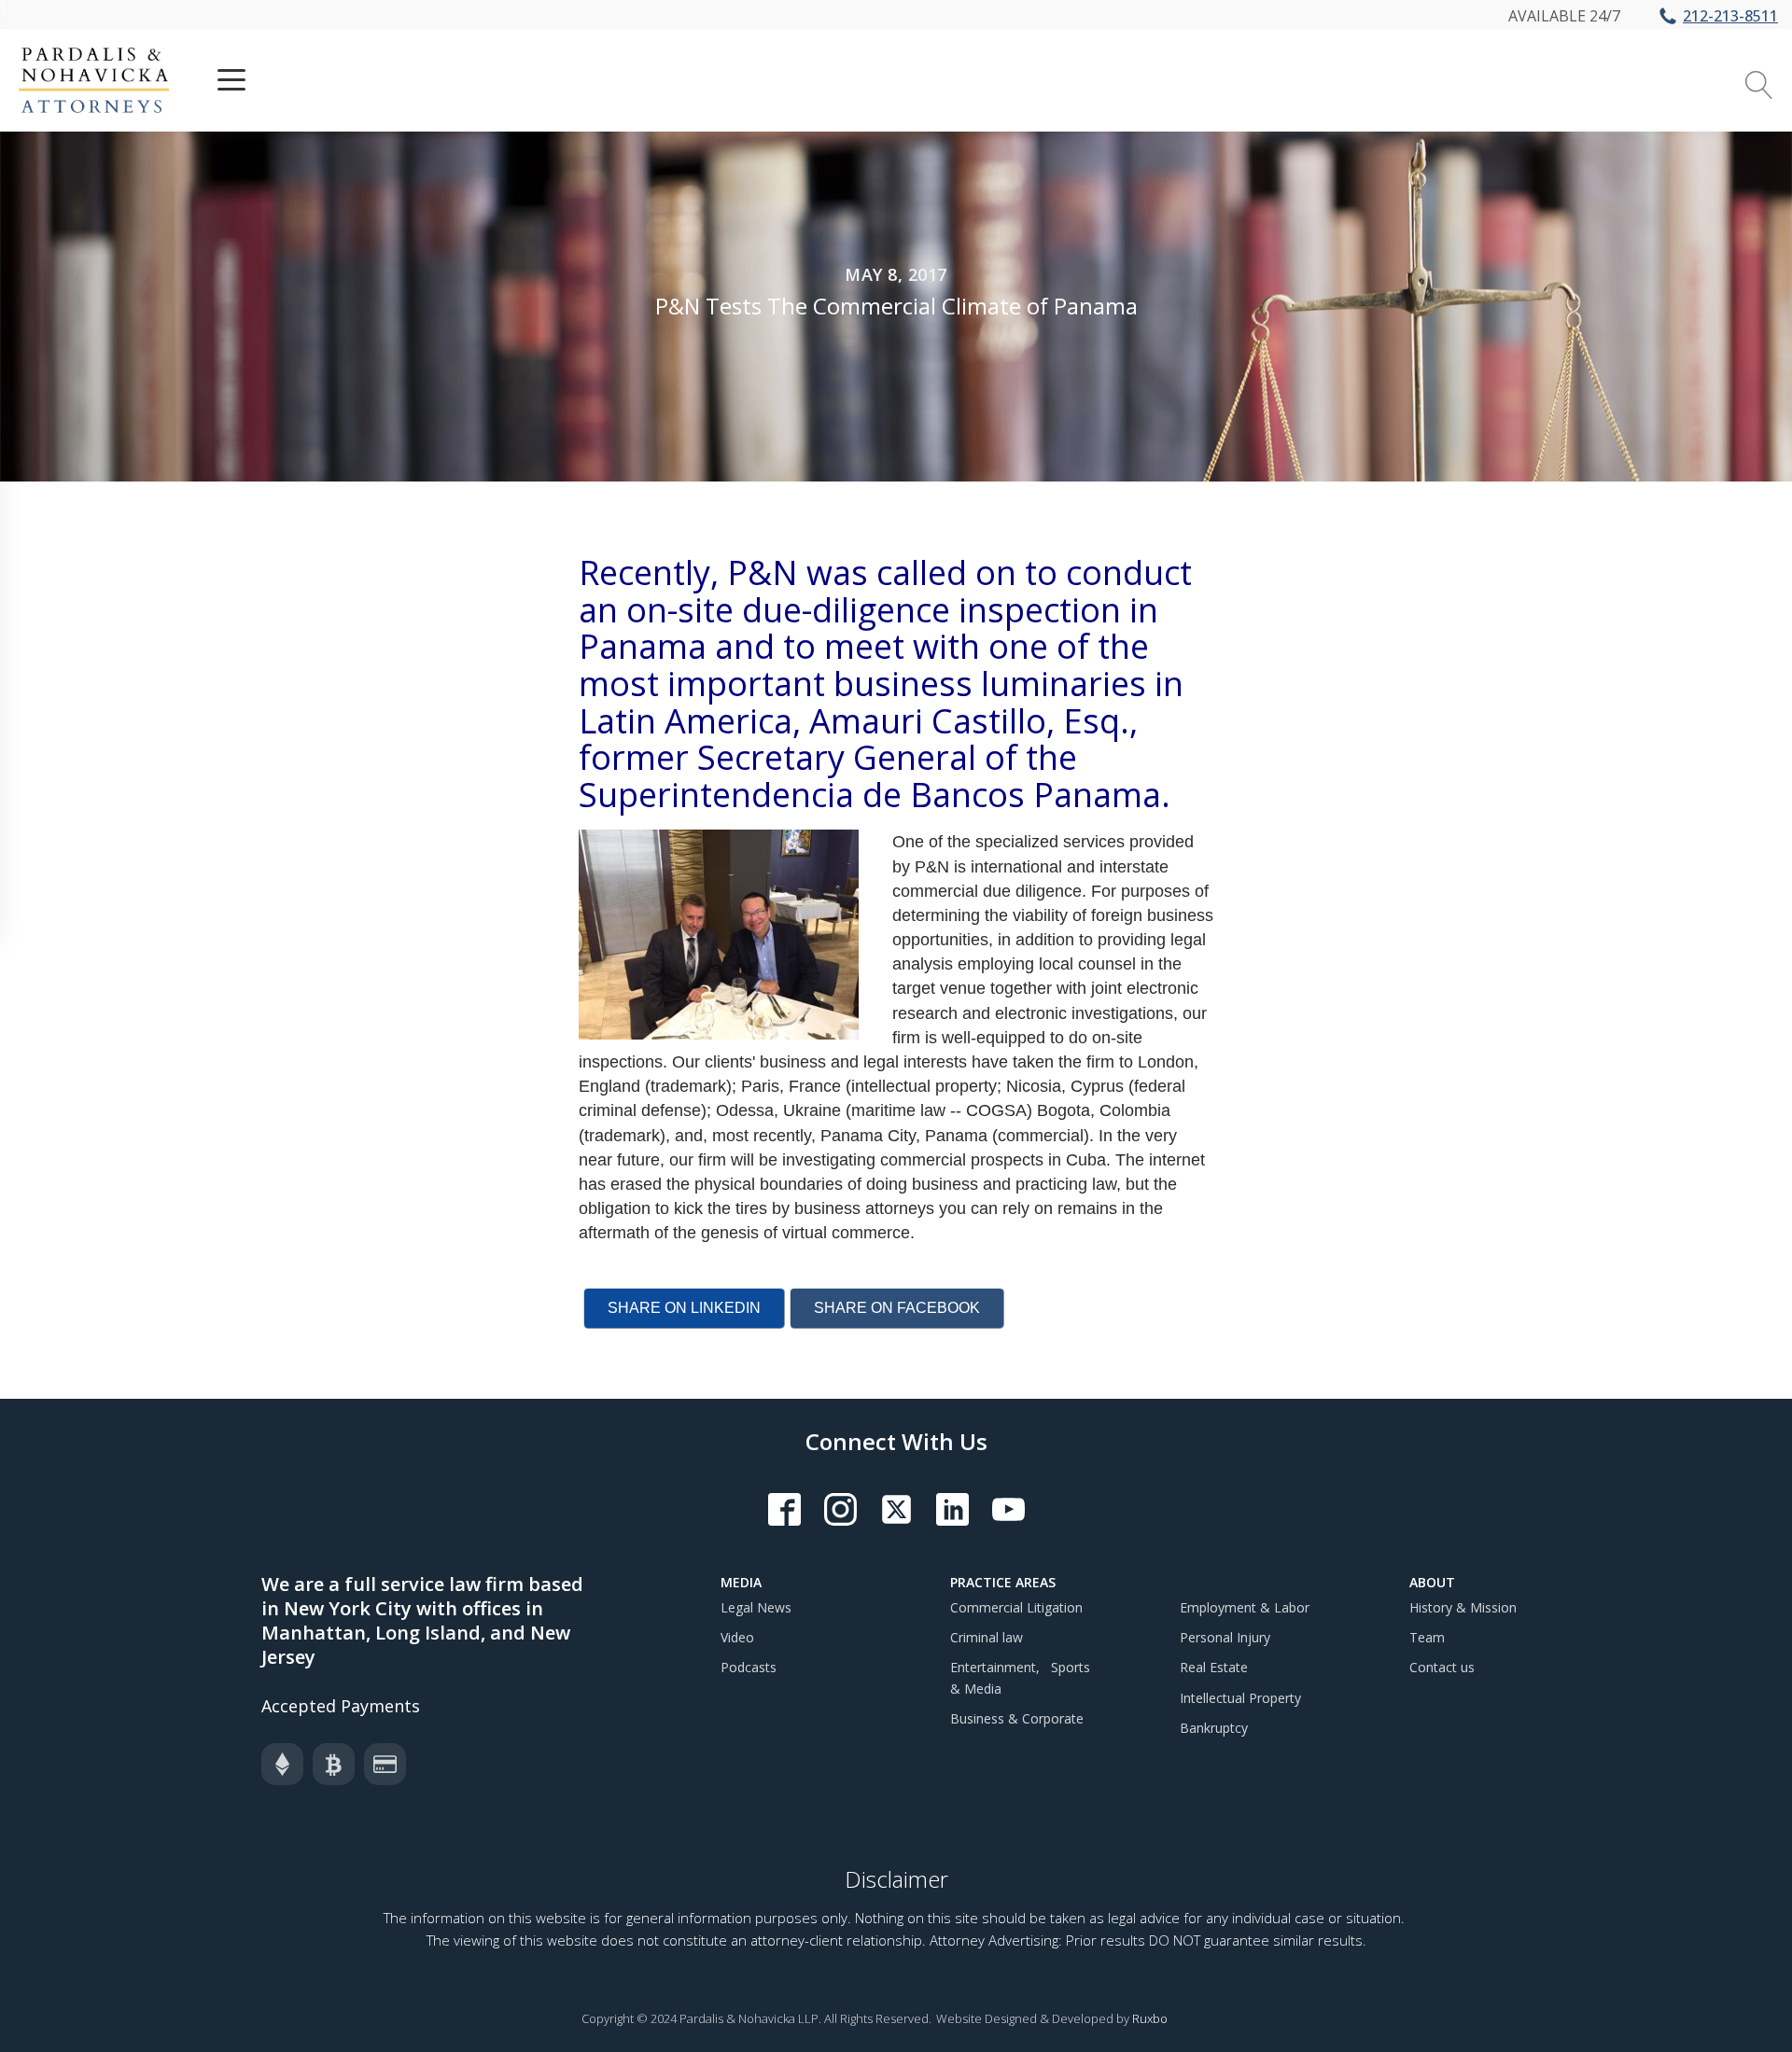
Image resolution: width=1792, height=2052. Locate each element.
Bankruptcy (1214, 1728)
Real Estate (1214, 1667)
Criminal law (987, 1637)
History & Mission (1463, 1607)
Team (1427, 1637)
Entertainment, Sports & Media (1020, 1677)
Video (737, 1637)
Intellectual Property (1240, 1698)
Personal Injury (1225, 1637)
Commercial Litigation (1016, 1607)
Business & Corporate (1017, 1718)
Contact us (1442, 1667)
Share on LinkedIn (684, 1308)
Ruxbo (1150, 2018)
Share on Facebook (897, 1308)
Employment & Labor (1245, 1607)
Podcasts (749, 1667)
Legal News (756, 1607)
